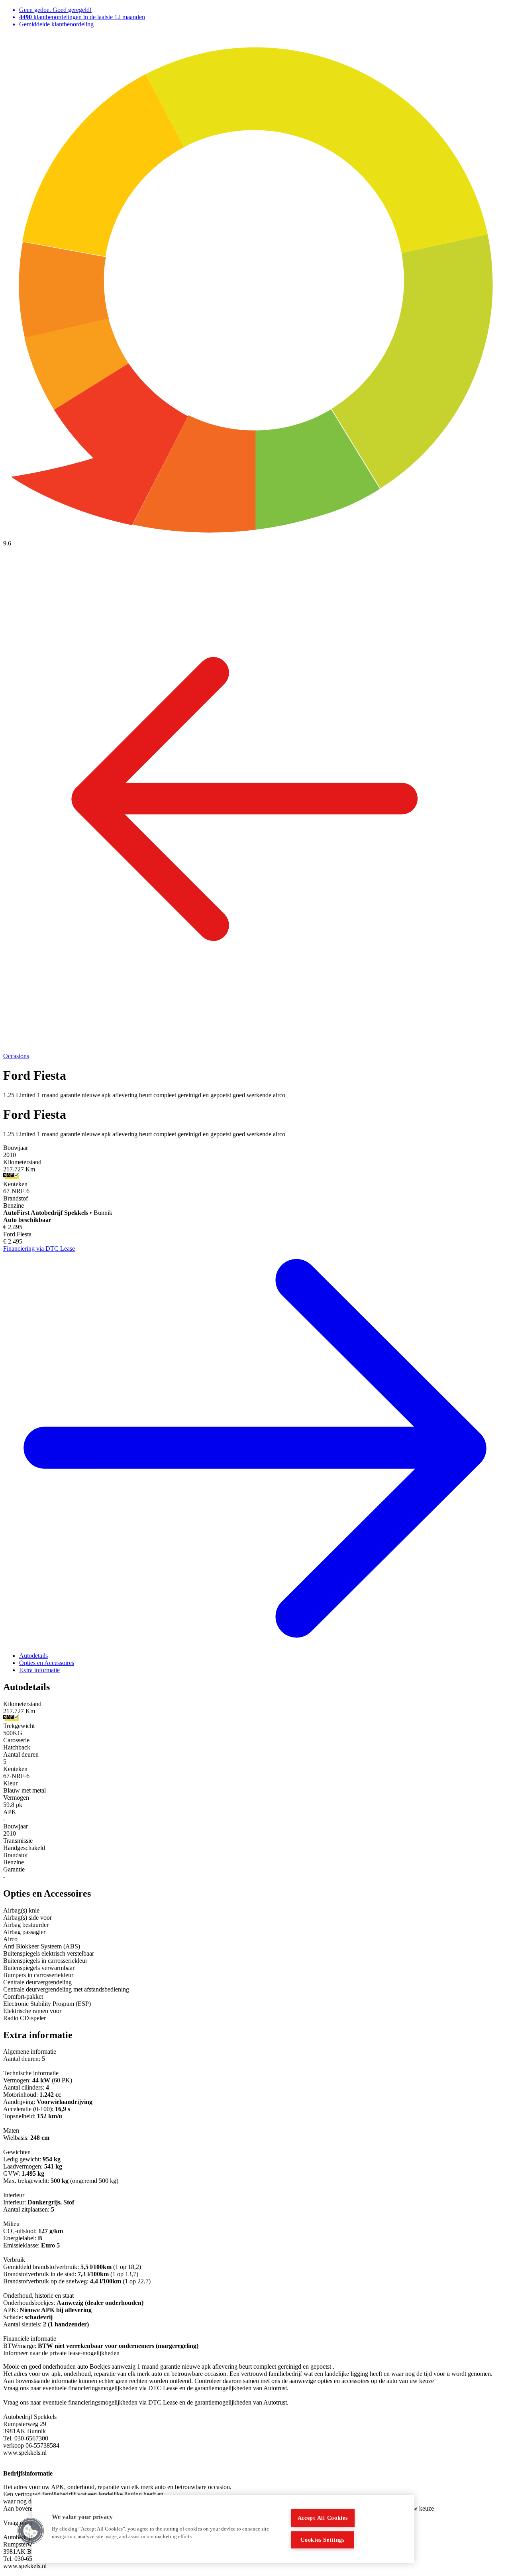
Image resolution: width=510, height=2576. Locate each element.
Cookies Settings (323, 2540)
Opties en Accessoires (47, 1663)
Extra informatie (39, 1670)
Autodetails (33, 1656)
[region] (223, 2529)
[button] (31, 2531)
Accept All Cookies (323, 2518)
